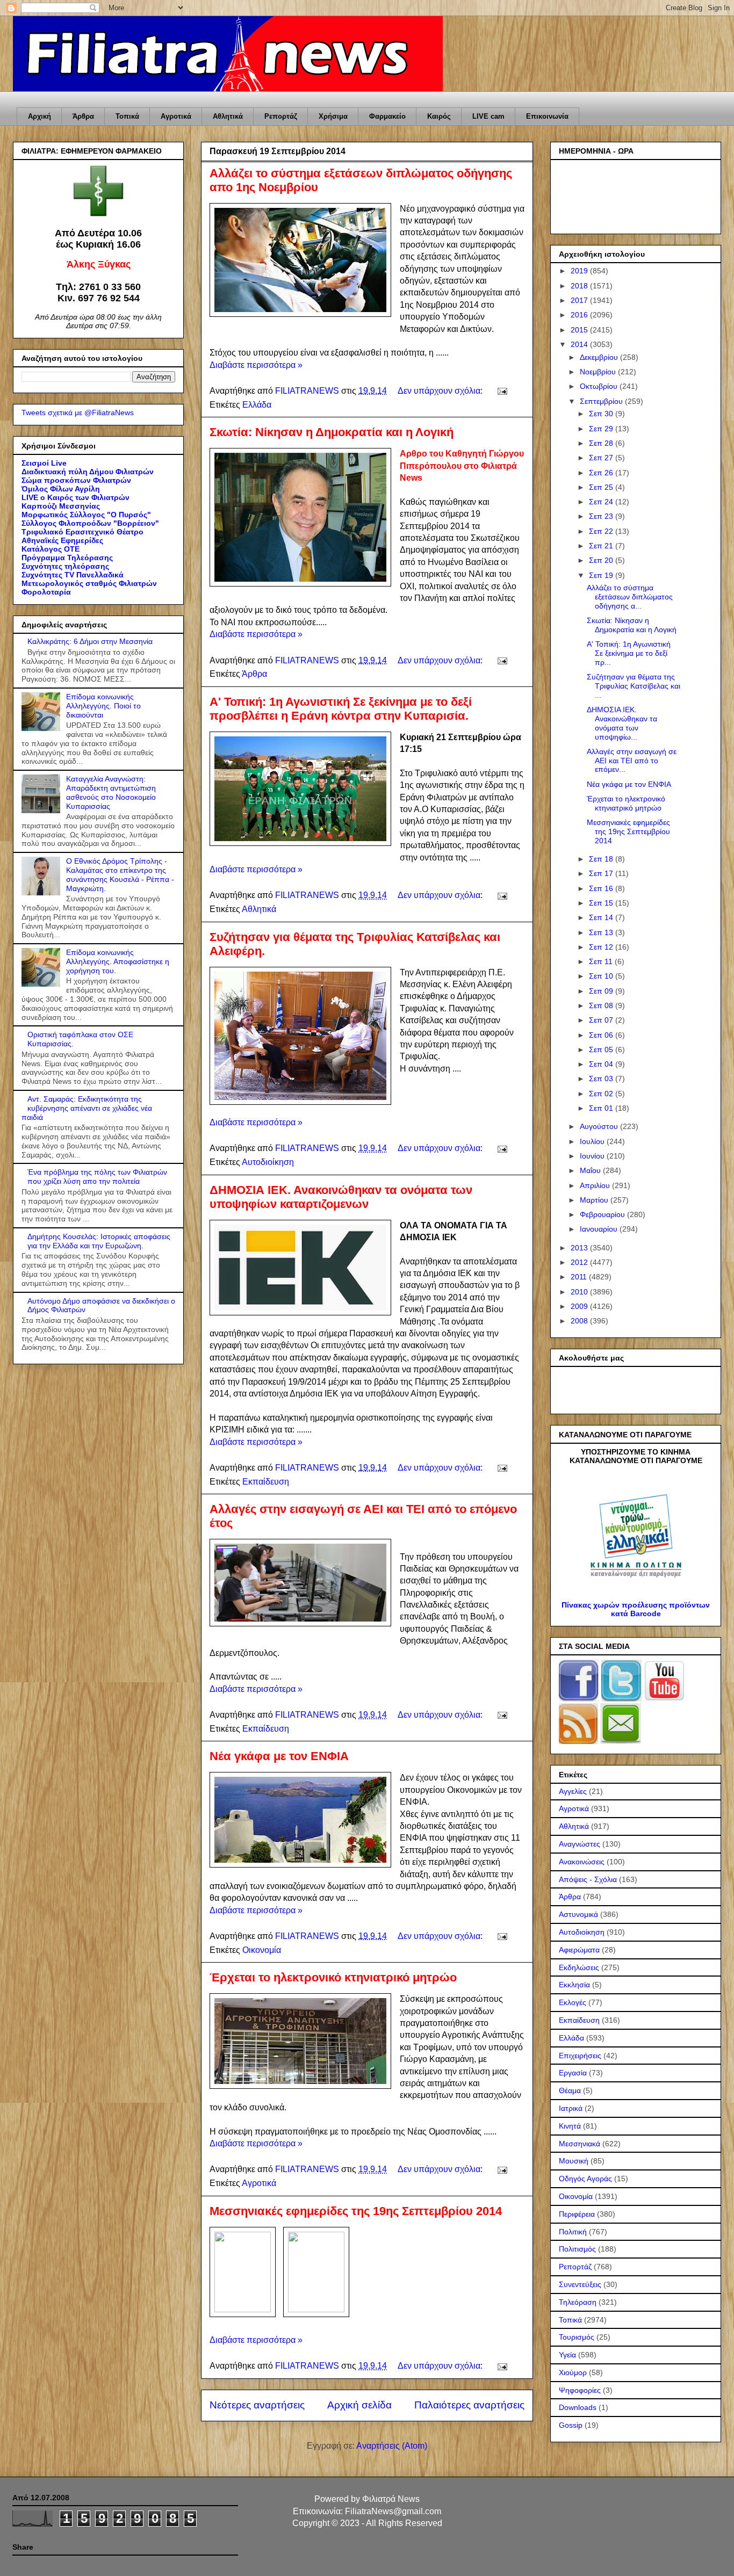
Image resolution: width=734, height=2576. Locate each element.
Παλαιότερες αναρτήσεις (469, 2405)
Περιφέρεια (577, 2214)
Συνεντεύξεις (580, 2284)
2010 (580, 1292)
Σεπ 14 (602, 917)
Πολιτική (573, 2232)
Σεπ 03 (602, 1079)
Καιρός (439, 116)
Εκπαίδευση (266, 1482)
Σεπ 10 (602, 976)
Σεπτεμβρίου (602, 401)
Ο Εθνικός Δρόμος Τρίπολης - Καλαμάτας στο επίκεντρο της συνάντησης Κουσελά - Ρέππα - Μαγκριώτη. (120, 874)
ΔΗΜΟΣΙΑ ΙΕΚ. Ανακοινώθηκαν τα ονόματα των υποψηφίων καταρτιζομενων (341, 1197)
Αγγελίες (573, 1791)
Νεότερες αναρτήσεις (257, 2405)
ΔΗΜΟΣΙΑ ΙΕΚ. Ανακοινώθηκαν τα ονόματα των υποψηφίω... (622, 723)
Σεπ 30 (602, 414)
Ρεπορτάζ (281, 116)
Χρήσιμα (333, 116)
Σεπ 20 (602, 560)
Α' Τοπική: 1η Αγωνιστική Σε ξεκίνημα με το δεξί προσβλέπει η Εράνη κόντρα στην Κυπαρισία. (341, 709)
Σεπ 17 (602, 873)
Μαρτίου (595, 1200)
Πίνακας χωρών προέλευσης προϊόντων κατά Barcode (636, 1609)
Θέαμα (570, 2090)
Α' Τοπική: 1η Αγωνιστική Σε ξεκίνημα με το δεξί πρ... (629, 653)
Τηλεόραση (578, 2302)
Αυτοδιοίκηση (268, 1162)
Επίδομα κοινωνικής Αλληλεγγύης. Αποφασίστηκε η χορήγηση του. (118, 961)
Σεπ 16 (602, 888)
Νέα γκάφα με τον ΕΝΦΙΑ (279, 1756)
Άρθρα (83, 116)
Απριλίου (596, 1185)
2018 (580, 286)
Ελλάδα (257, 405)
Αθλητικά (228, 116)
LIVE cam (488, 116)
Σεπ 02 (602, 1094)
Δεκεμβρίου (600, 357)
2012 (580, 1262)
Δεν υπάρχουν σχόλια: (441, 391)
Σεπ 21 (602, 546)
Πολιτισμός (577, 2249)
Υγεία (567, 2355)
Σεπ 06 (602, 1035)
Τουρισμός (577, 2337)
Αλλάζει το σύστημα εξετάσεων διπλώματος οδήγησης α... (630, 597)
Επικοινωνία (547, 116)
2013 (580, 1248)
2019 (580, 271)
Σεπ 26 (602, 473)
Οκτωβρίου (600, 386)
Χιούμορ (573, 2372)
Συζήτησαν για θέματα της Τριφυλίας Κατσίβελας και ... (634, 686)
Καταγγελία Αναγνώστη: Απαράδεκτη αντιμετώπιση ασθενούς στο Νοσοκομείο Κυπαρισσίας (111, 792)
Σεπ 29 (602, 429)
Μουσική (574, 2161)
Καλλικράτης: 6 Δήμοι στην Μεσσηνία (90, 641)
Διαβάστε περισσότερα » (256, 365)
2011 (580, 1277)
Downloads (578, 2407)
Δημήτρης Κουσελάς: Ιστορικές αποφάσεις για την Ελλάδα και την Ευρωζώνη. (99, 1241)
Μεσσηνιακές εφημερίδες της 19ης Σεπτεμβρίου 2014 (356, 2211)
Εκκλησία (574, 1985)
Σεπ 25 (602, 487)
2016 (580, 315)
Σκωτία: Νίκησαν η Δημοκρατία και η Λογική (332, 432)
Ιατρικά (571, 2108)
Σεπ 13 (602, 932)
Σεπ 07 (602, 1020)
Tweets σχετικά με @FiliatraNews (78, 413)
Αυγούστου (600, 1126)
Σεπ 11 (602, 961)
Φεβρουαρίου (603, 1214)
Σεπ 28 (602, 443)
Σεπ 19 (602, 575)
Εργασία (573, 2073)
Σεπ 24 (602, 502)
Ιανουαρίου (600, 1229)
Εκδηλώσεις (579, 1967)
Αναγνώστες (580, 1844)
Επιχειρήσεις (580, 2056)
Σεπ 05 (602, 1050)
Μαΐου (591, 1170)
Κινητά (570, 2126)
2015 (580, 330)
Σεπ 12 (602, 947)
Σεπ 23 (602, 516)
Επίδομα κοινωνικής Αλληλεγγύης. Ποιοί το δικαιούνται (103, 706)
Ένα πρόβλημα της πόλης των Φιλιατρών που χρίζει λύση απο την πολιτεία (97, 1177)
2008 (580, 1321)
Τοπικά (127, 116)
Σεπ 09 (602, 991)
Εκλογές (573, 2002)
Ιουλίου (593, 1141)
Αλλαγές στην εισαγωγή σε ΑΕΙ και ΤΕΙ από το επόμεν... (632, 761)
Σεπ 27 (602, 458)
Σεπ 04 (602, 1064)
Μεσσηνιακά (580, 2144)
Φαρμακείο (387, 116)
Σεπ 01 (602, 1108)
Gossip (571, 2425)
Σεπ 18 (602, 859)
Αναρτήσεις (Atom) (392, 2446)
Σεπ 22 (602, 531)
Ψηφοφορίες (580, 2390)
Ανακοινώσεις (582, 1862)
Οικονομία (262, 1950)
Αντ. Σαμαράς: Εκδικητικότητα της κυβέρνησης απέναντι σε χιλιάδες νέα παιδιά (87, 1108)
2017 (580, 300)
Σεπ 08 (602, 1005)
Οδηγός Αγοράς (585, 2179)
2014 (580, 344)
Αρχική (39, 116)
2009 (580, 1306)
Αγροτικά (176, 116)
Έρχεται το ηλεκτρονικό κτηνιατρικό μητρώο (333, 1977)
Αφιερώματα (579, 1950)
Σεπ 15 (602, 903)
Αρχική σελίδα (359, 2405)
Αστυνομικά (578, 1914)
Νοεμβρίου (599, 372)
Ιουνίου (593, 1156)
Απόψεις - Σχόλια (588, 1879)
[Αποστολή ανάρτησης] (501, 391)
